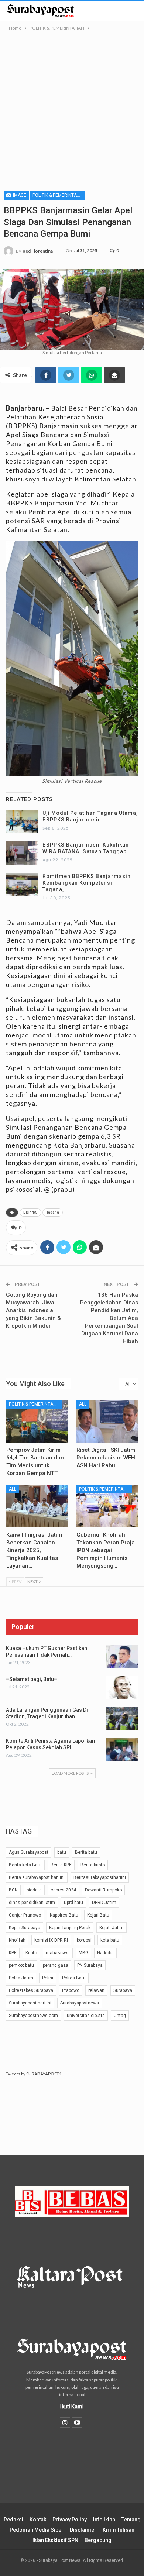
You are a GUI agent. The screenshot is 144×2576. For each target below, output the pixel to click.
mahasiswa (58, 1953)
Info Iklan (104, 2520)
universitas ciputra (86, 2016)
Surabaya (123, 1990)
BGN (13, 1890)
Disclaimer (83, 2530)
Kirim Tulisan (119, 2530)
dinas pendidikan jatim (32, 1903)
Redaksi (13, 2520)
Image (19, 195)
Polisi (48, 1978)
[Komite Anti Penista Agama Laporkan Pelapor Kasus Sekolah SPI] (122, 1749)
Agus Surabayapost (29, 1852)
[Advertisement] (72, 108)
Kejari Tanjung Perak (70, 1928)
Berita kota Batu (25, 1865)
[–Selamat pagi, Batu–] (122, 1688)
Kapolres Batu (64, 1915)
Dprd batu (73, 1903)
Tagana (53, 1212)
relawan (96, 1990)
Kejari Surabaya (25, 1928)
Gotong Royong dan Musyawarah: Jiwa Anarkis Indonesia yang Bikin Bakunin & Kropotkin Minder (33, 1310)
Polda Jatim (21, 1978)
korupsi (84, 1940)
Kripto (31, 1953)
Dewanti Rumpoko (103, 1890)
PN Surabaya (90, 1965)
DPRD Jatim (104, 1903)
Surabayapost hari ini (30, 2003)
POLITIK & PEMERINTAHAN (59, 195)
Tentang (131, 2520)
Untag (120, 2016)
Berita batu (86, 1852)
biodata (34, 1890)
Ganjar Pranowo (25, 1915)
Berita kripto (93, 1865)
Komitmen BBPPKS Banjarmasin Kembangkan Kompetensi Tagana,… (87, 883)
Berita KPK (61, 1865)
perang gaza (56, 1965)
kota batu (110, 1940)
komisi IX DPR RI (51, 1940)
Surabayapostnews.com (33, 2016)
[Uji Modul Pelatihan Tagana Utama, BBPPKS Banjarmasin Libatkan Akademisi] (22, 821)
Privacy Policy (70, 2520)
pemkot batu (21, 1965)
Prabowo (71, 1990)
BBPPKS (30, 1212)
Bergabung (98, 2540)
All (83, 1404)
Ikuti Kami (72, 2407)
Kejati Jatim (112, 1928)
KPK (13, 1953)
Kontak (38, 2520)
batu (62, 1852)
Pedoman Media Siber (37, 2530)
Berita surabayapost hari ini (37, 1877)
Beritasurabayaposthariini (100, 1877)
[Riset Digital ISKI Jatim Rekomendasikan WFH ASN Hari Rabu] (107, 1421)
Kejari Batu (98, 1915)
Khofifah (17, 1940)
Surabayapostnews (80, 2003)
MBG (83, 1953)
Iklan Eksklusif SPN (55, 2540)
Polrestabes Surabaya (31, 1990)
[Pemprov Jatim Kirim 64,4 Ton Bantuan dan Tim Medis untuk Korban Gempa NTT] (37, 1421)
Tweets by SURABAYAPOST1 (34, 2074)
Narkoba (105, 1953)
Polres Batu (74, 1978)
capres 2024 (63, 1890)
